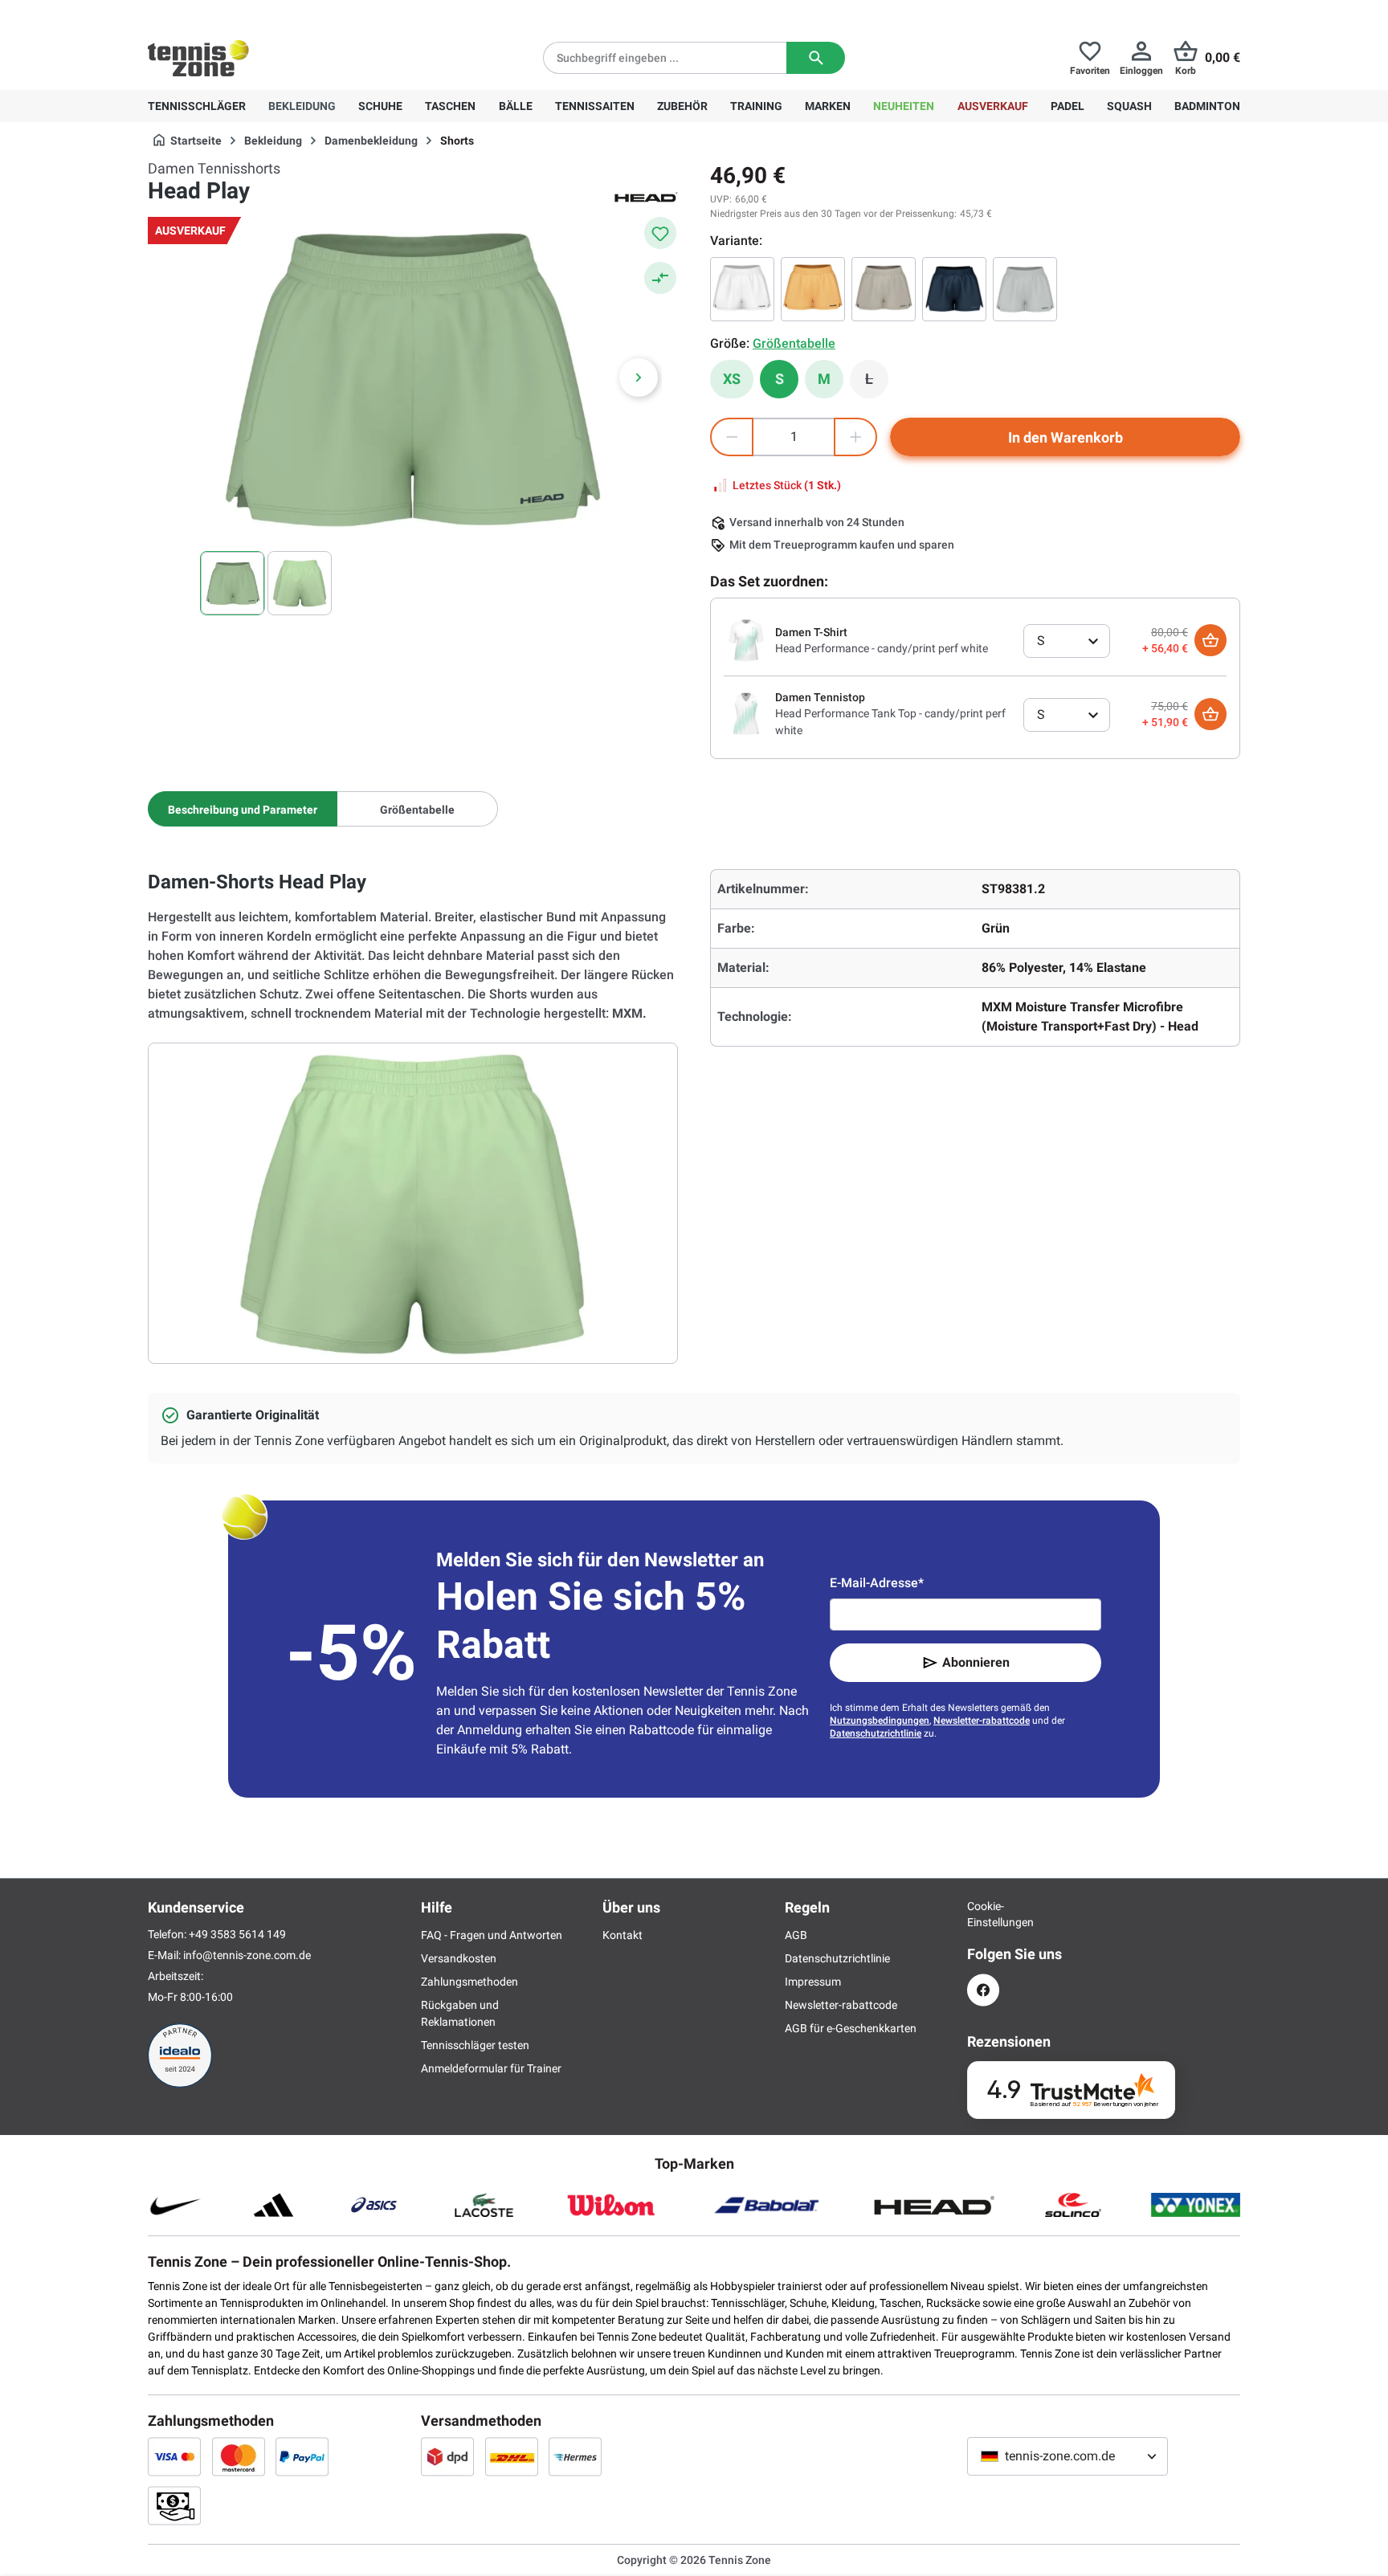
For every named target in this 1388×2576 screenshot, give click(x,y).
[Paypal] (302, 2456)
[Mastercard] (239, 2456)
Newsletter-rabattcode (982, 1721)
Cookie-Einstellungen (983, 1914)
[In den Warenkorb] (1210, 640)
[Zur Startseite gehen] (198, 58)
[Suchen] (816, 58)
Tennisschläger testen (475, 2045)
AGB (796, 1935)
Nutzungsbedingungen (880, 1721)
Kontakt (623, 1935)
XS (732, 379)
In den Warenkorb (1065, 437)
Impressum (813, 1982)
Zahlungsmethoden (469, 1982)
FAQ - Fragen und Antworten (492, 1935)
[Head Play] (742, 289)
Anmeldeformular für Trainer (491, 2068)
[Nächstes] (639, 378)
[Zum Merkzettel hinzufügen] (660, 233)
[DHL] (512, 2456)
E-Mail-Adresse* (877, 1583)
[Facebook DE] (983, 1990)
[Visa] (174, 2456)
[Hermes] (575, 2456)
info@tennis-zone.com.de (247, 1955)
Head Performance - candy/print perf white (882, 648)
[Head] (646, 196)
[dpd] (447, 2456)
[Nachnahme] (174, 2505)
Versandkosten (459, 1958)
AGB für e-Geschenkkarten (851, 2028)
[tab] (243, 809)
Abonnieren (976, 1662)
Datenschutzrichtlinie (876, 1733)
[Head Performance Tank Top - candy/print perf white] (746, 713)
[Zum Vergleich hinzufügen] (660, 278)
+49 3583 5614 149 (251, 13)
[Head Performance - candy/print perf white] (746, 639)
